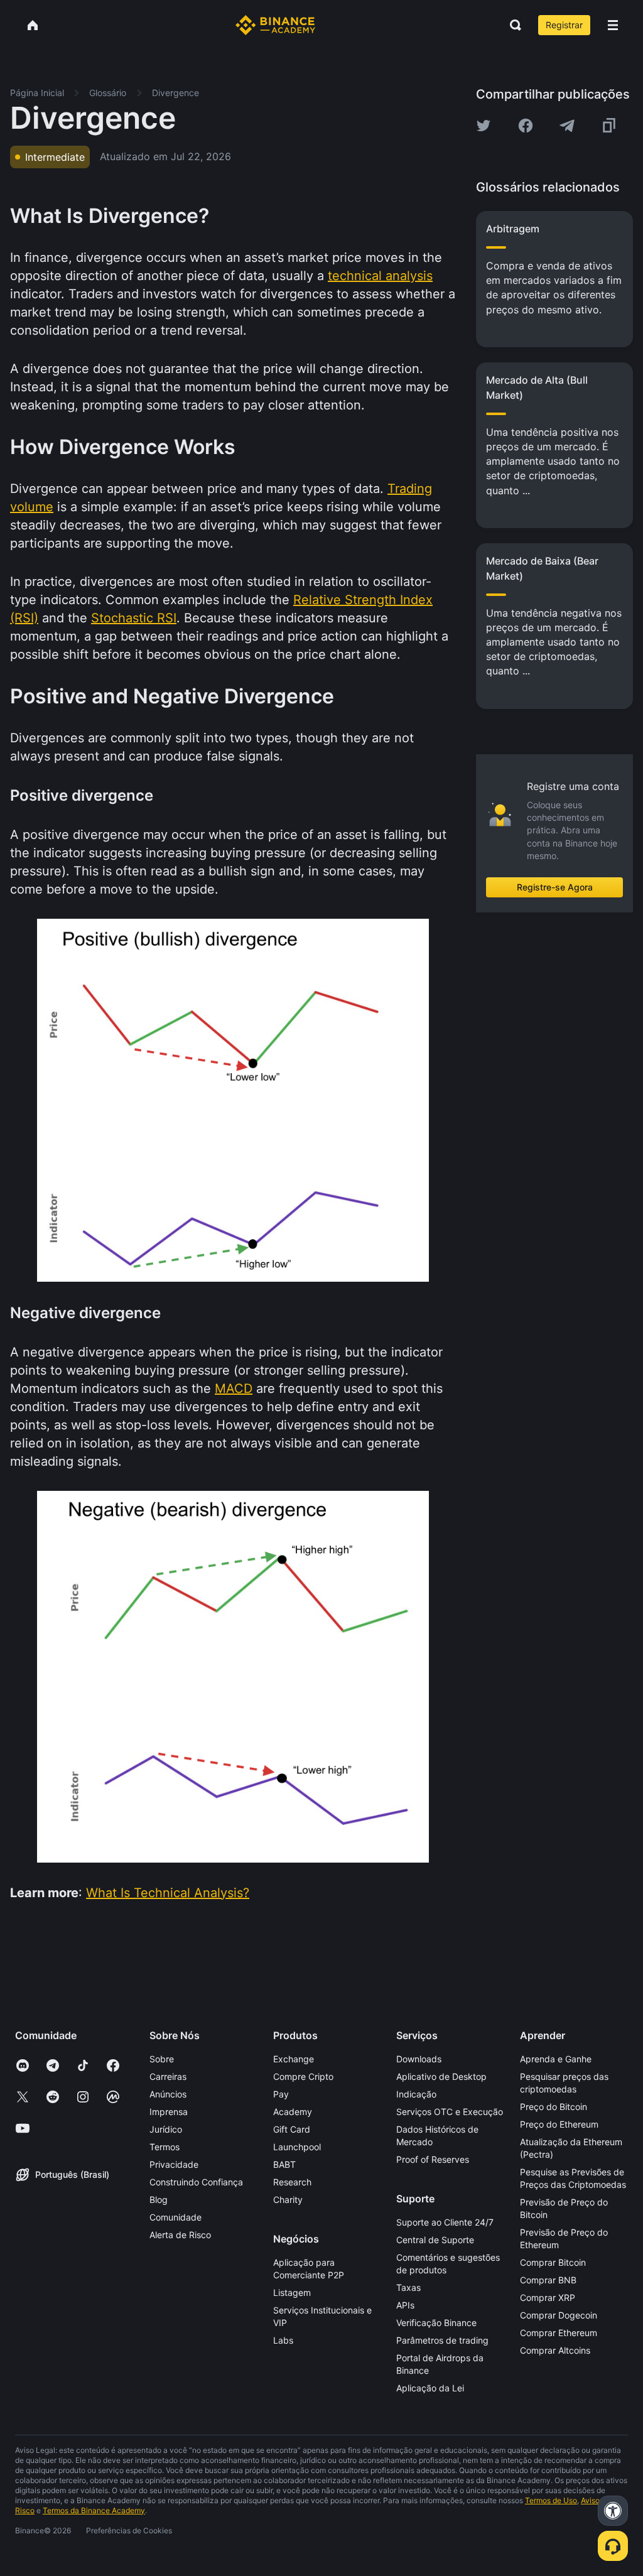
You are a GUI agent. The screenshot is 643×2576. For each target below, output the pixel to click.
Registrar (564, 25)
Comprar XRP (548, 2297)
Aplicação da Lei (430, 2388)
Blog (159, 2200)
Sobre (162, 2059)
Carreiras (168, 2076)
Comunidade (176, 2217)
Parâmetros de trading (442, 2340)
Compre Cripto (303, 2076)
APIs (405, 2305)
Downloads (419, 2059)
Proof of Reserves (433, 2159)
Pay (281, 2094)
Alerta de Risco (180, 2235)
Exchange (294, 2059)
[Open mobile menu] (613, 25)
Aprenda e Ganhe (556, 2059)
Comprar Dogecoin (559, 2315)
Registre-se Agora (555, 887)
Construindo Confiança (196, 2182)
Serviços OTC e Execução (450, 2112)
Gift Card (292, 2129)
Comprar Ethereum (559, 2333)
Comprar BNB (548, 2280)
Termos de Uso (551, 2500)
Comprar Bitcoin (553, 2262)
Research (292, 2182)
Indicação (416, 2094)
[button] (613, 25)
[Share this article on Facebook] (526, 126)
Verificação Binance (436, 2323)
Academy (293, 2112)
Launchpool (297, 2147)
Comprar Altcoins (555, 2350)
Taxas (408, 2287)
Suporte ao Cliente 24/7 (445, 2222)
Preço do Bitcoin (554, 2107)
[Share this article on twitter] (484, 126)
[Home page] (275, 25)
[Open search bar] (512, 25)
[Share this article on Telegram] (567, 126)
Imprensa (169, 2112)
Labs (283, 2340)
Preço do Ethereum (559, 2124)
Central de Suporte (435, 2240)
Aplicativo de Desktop (441, 2076)
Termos (165, 2147)
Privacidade (174, 2164)
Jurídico (166, 2129)
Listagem (292, 2292)
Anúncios (168, 2094)
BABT (284, 2164)
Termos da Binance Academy (94, 2510)
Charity (288, 2200)
